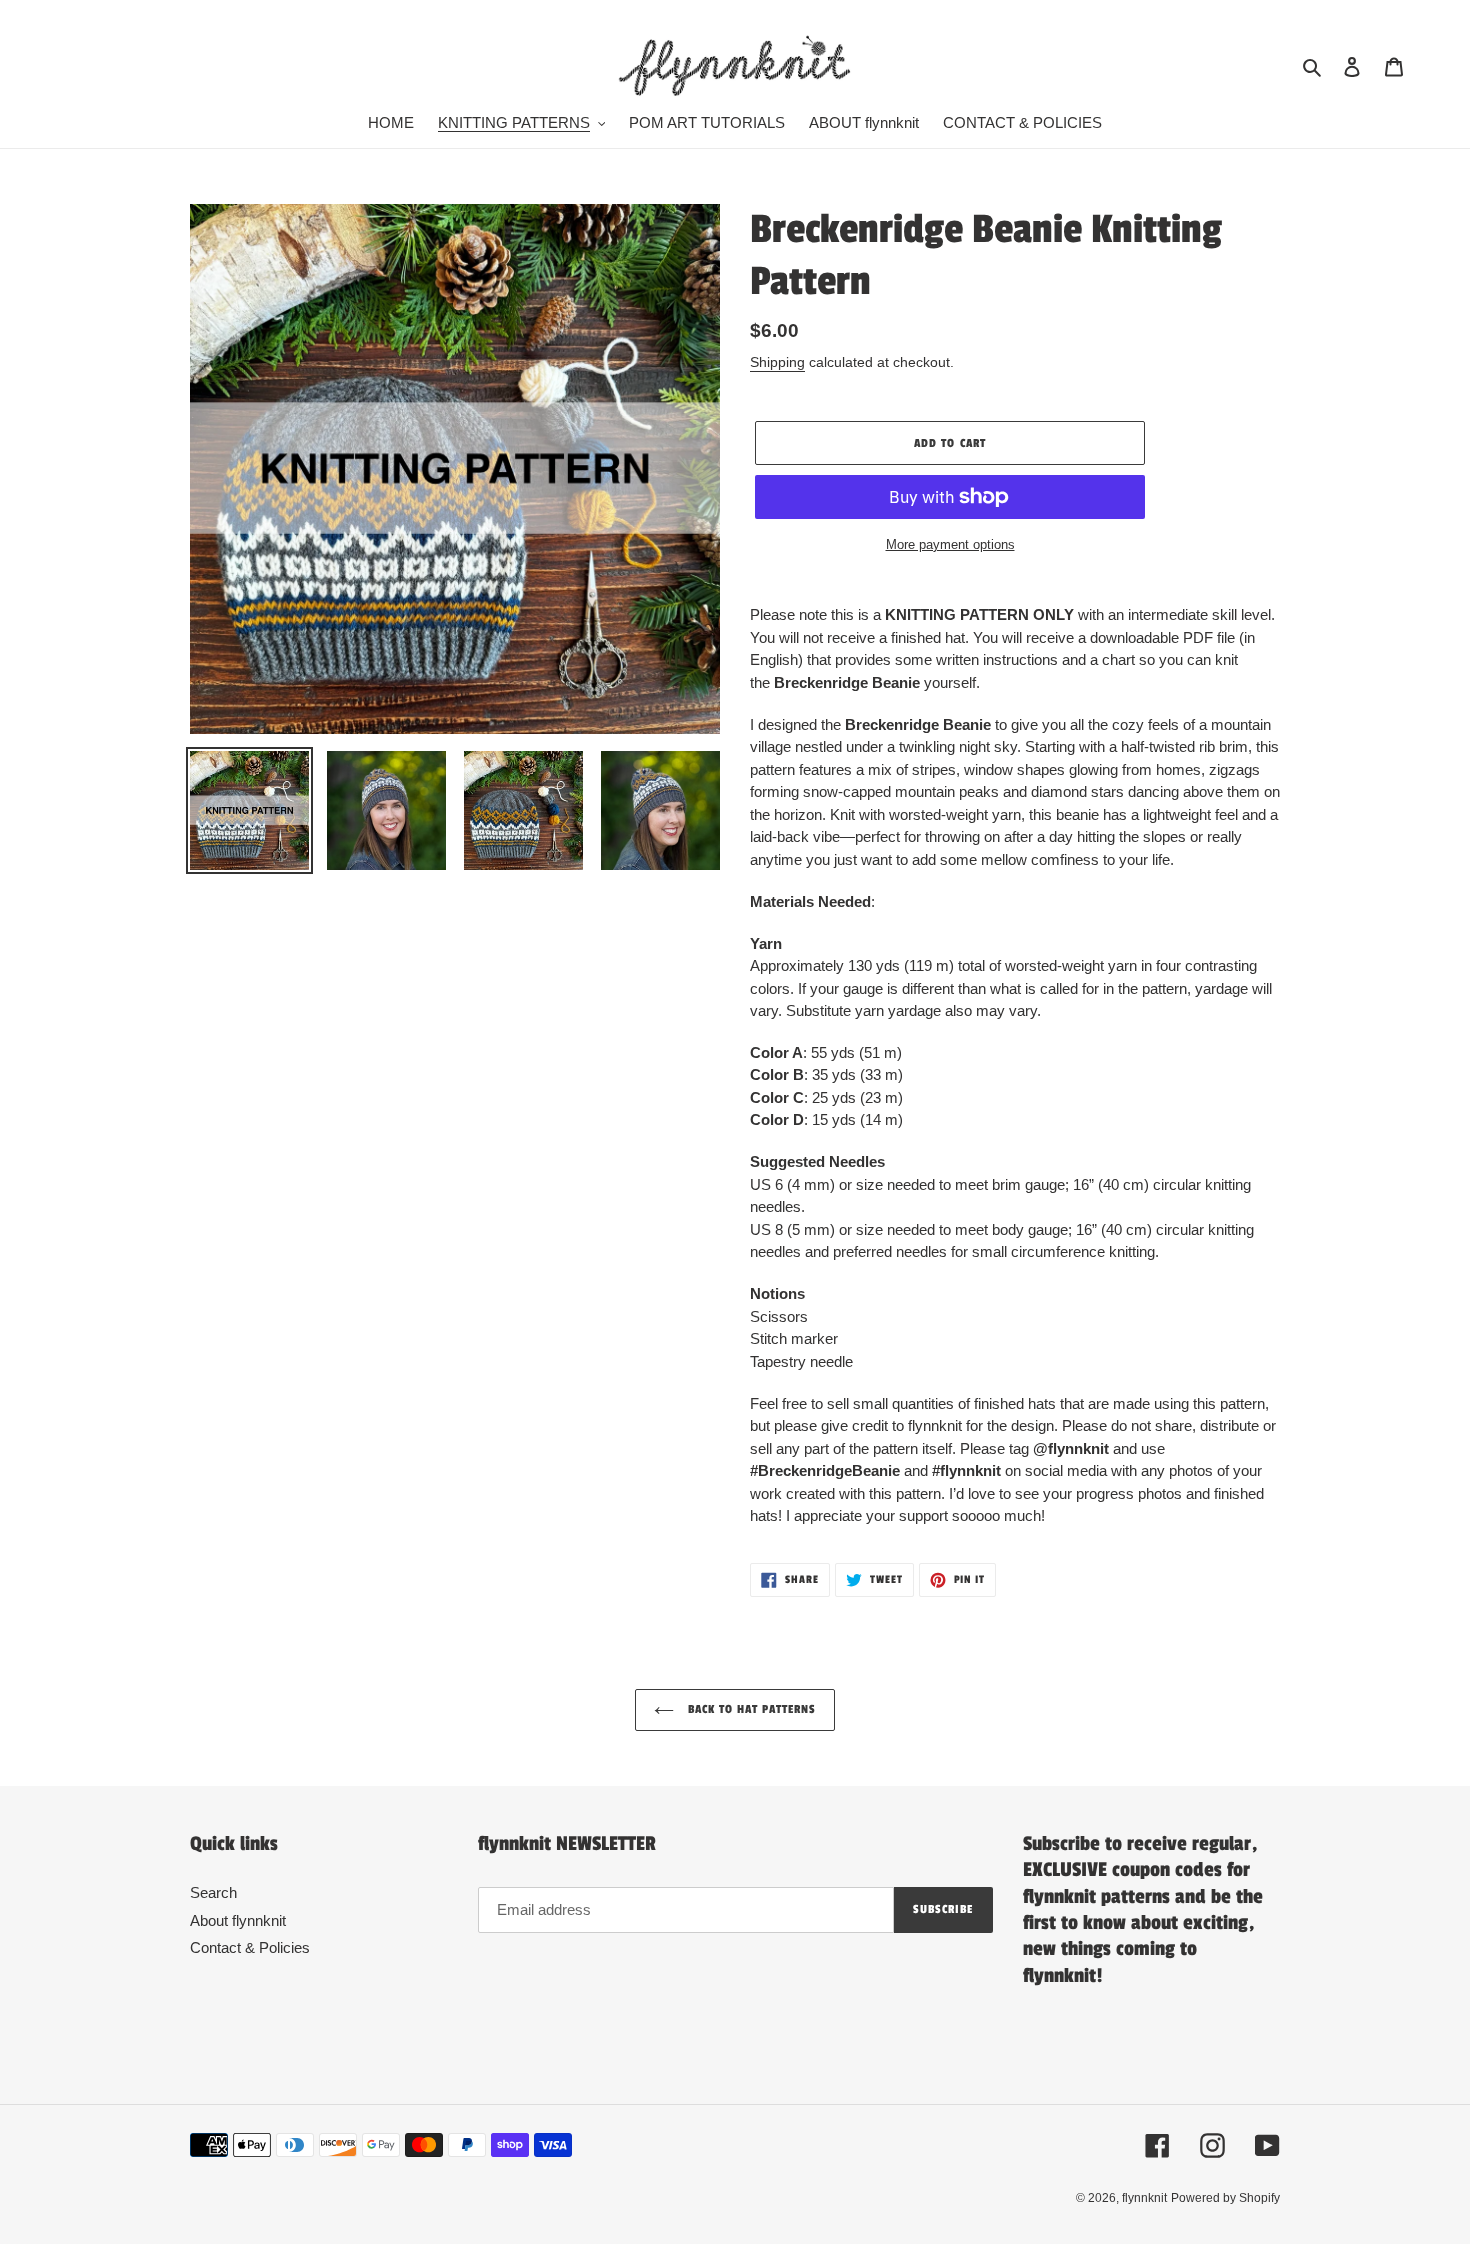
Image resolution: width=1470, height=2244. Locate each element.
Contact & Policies (250, 1947)
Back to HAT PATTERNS (750, 1709)
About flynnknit (238, 1920)
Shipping (777, 362)
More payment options (950, 544)
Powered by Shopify (1225, 2198)
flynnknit (1144, 2198)
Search (213, 1892)
